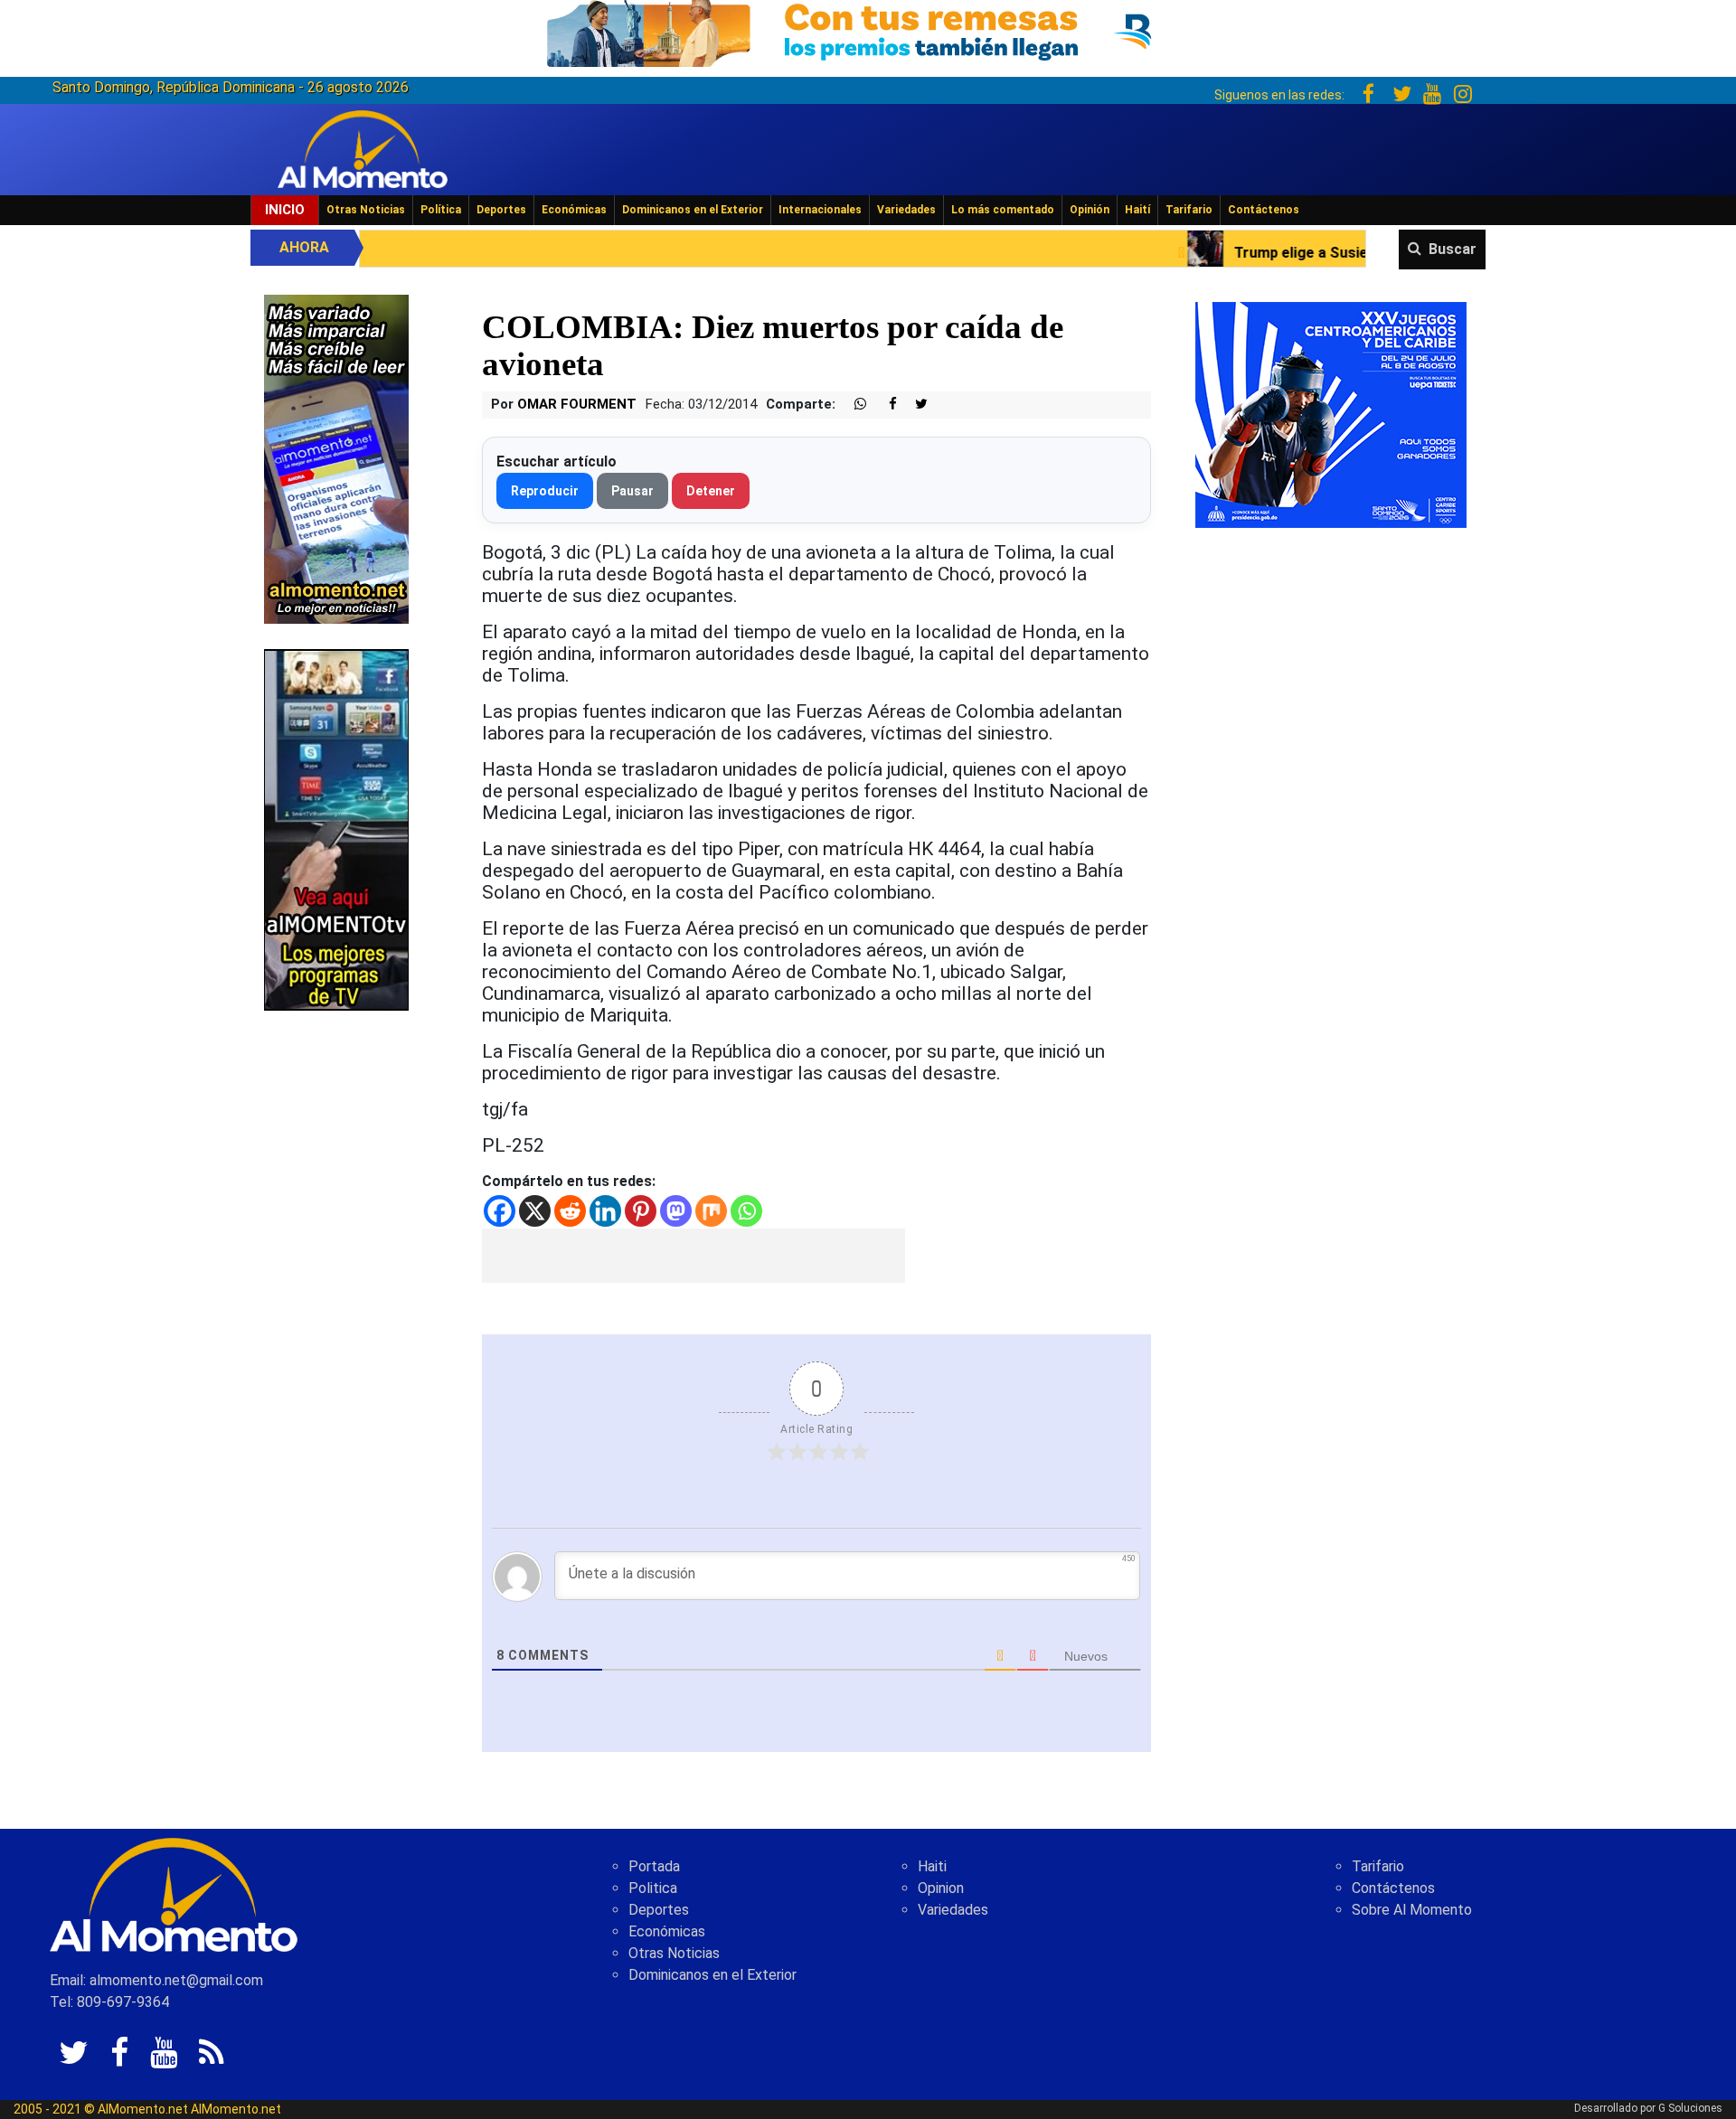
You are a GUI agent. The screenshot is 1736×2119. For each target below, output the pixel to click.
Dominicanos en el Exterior (693, 210)
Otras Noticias (366, 210)
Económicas (574, 210)
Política (441, 210)
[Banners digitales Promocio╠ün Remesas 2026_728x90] (868, 30)
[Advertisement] (693, 1256)
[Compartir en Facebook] (883, 405)
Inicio (285, 210)
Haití (1137, 210)
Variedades (906, 210)
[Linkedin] (605, 1211)
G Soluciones (1690, 2108)
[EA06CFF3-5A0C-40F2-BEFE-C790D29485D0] (336, 829)
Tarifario (1189, 210)
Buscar (1453, 249)
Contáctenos (1264, 210)
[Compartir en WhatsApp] (853, 405)
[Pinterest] (641, 1211)
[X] (535, 1211)
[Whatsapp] (746, 1211)
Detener (711, 491)
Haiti (932, 1866)
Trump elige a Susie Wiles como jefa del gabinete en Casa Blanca (1293, 253)
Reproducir (545, 491)
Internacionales (820, 210)
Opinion (941, 1888)
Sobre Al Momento (1412, 1910)
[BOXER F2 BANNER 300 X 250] (1331, 414)
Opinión (1090, 210)
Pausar (632, 491)
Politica (653, 1888)
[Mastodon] (676, 1211)
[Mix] (711, 1211)
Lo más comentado (1003, 210)
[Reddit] (570, 1211)
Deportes (501, 210)
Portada (654, 1866)
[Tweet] (914, 405)
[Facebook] (500, 1211)
